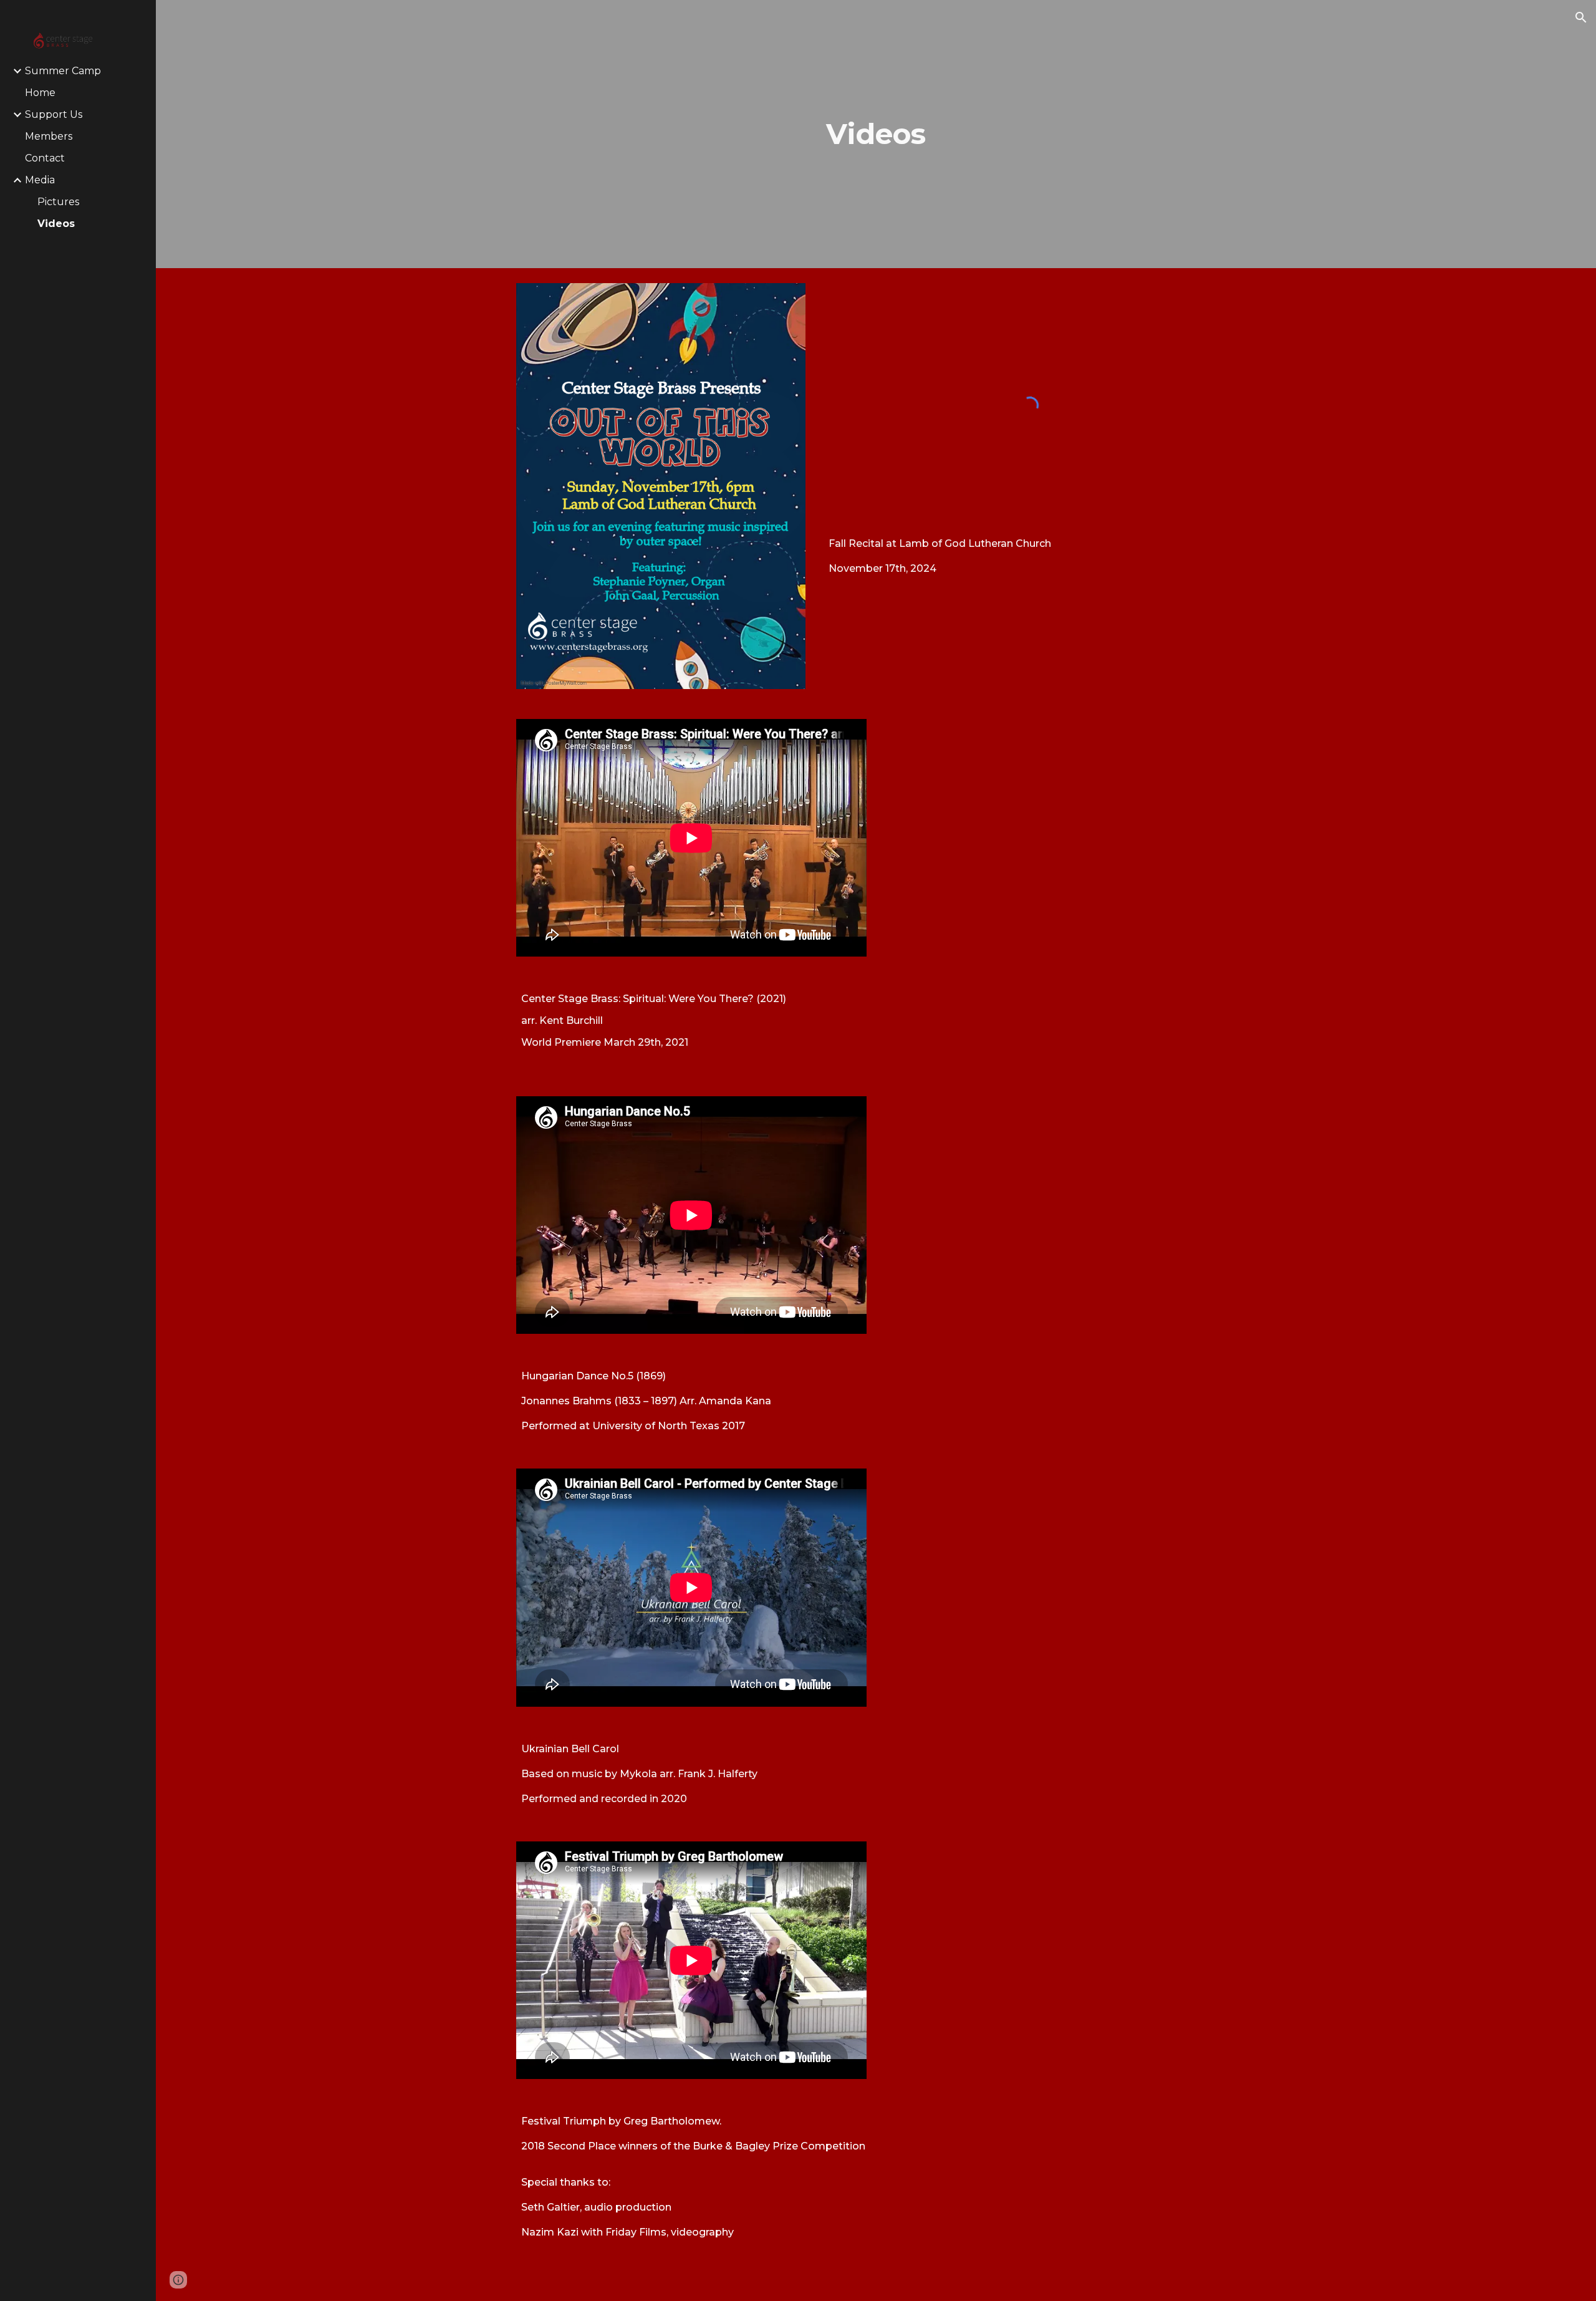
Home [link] (40, 93)
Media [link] (40, 180)
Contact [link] (45, 158)
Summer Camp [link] (63, 71)
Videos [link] (56, 224)
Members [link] (49, 136)
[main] (876, 134)
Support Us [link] (54, 114)
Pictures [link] (58, 202)
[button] (1581, 17)
